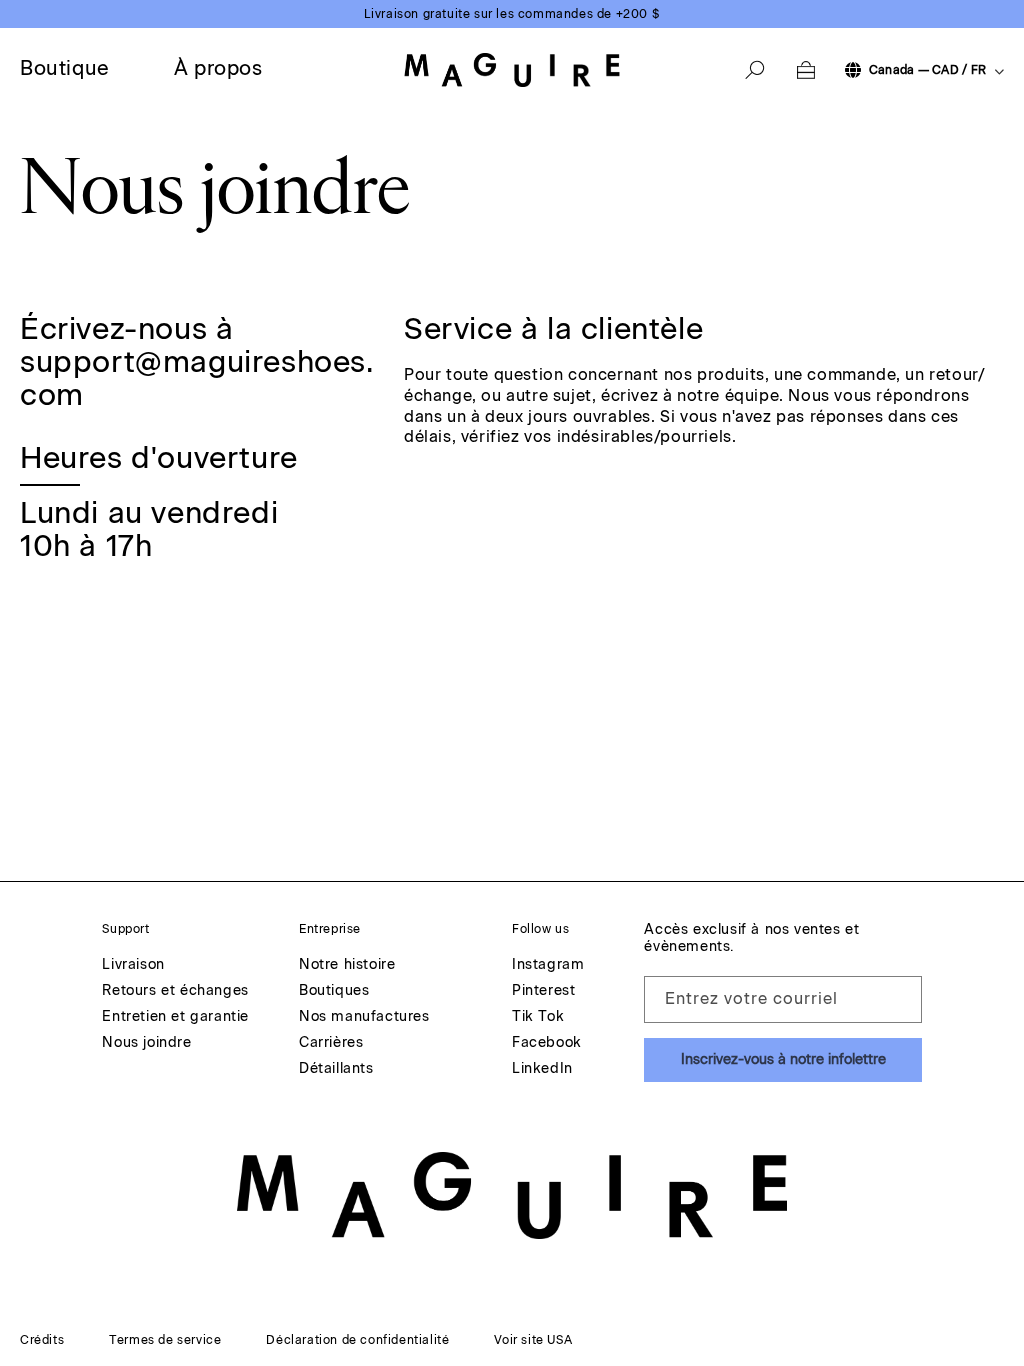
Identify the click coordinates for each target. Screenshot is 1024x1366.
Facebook (547, 1043)
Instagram (548, 965)
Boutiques (334, 991)
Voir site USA (533, 1340)
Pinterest (543, 991)
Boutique (65, 68)
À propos (218, 68)
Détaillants (336, 1069)
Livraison (133, 965)
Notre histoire (347, 965)
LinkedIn (542, 1069)
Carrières (331, 1043)
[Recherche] (755, 70)
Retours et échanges (175, 991)
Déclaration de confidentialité (357, 1340)
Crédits (42, 1340)
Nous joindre (146, 1043)
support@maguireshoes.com (197, 378)
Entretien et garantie (175, 1017)
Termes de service (165, 1340)
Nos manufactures (364, 1017)
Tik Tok (538, 1017)
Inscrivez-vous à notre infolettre (783, 1059)
